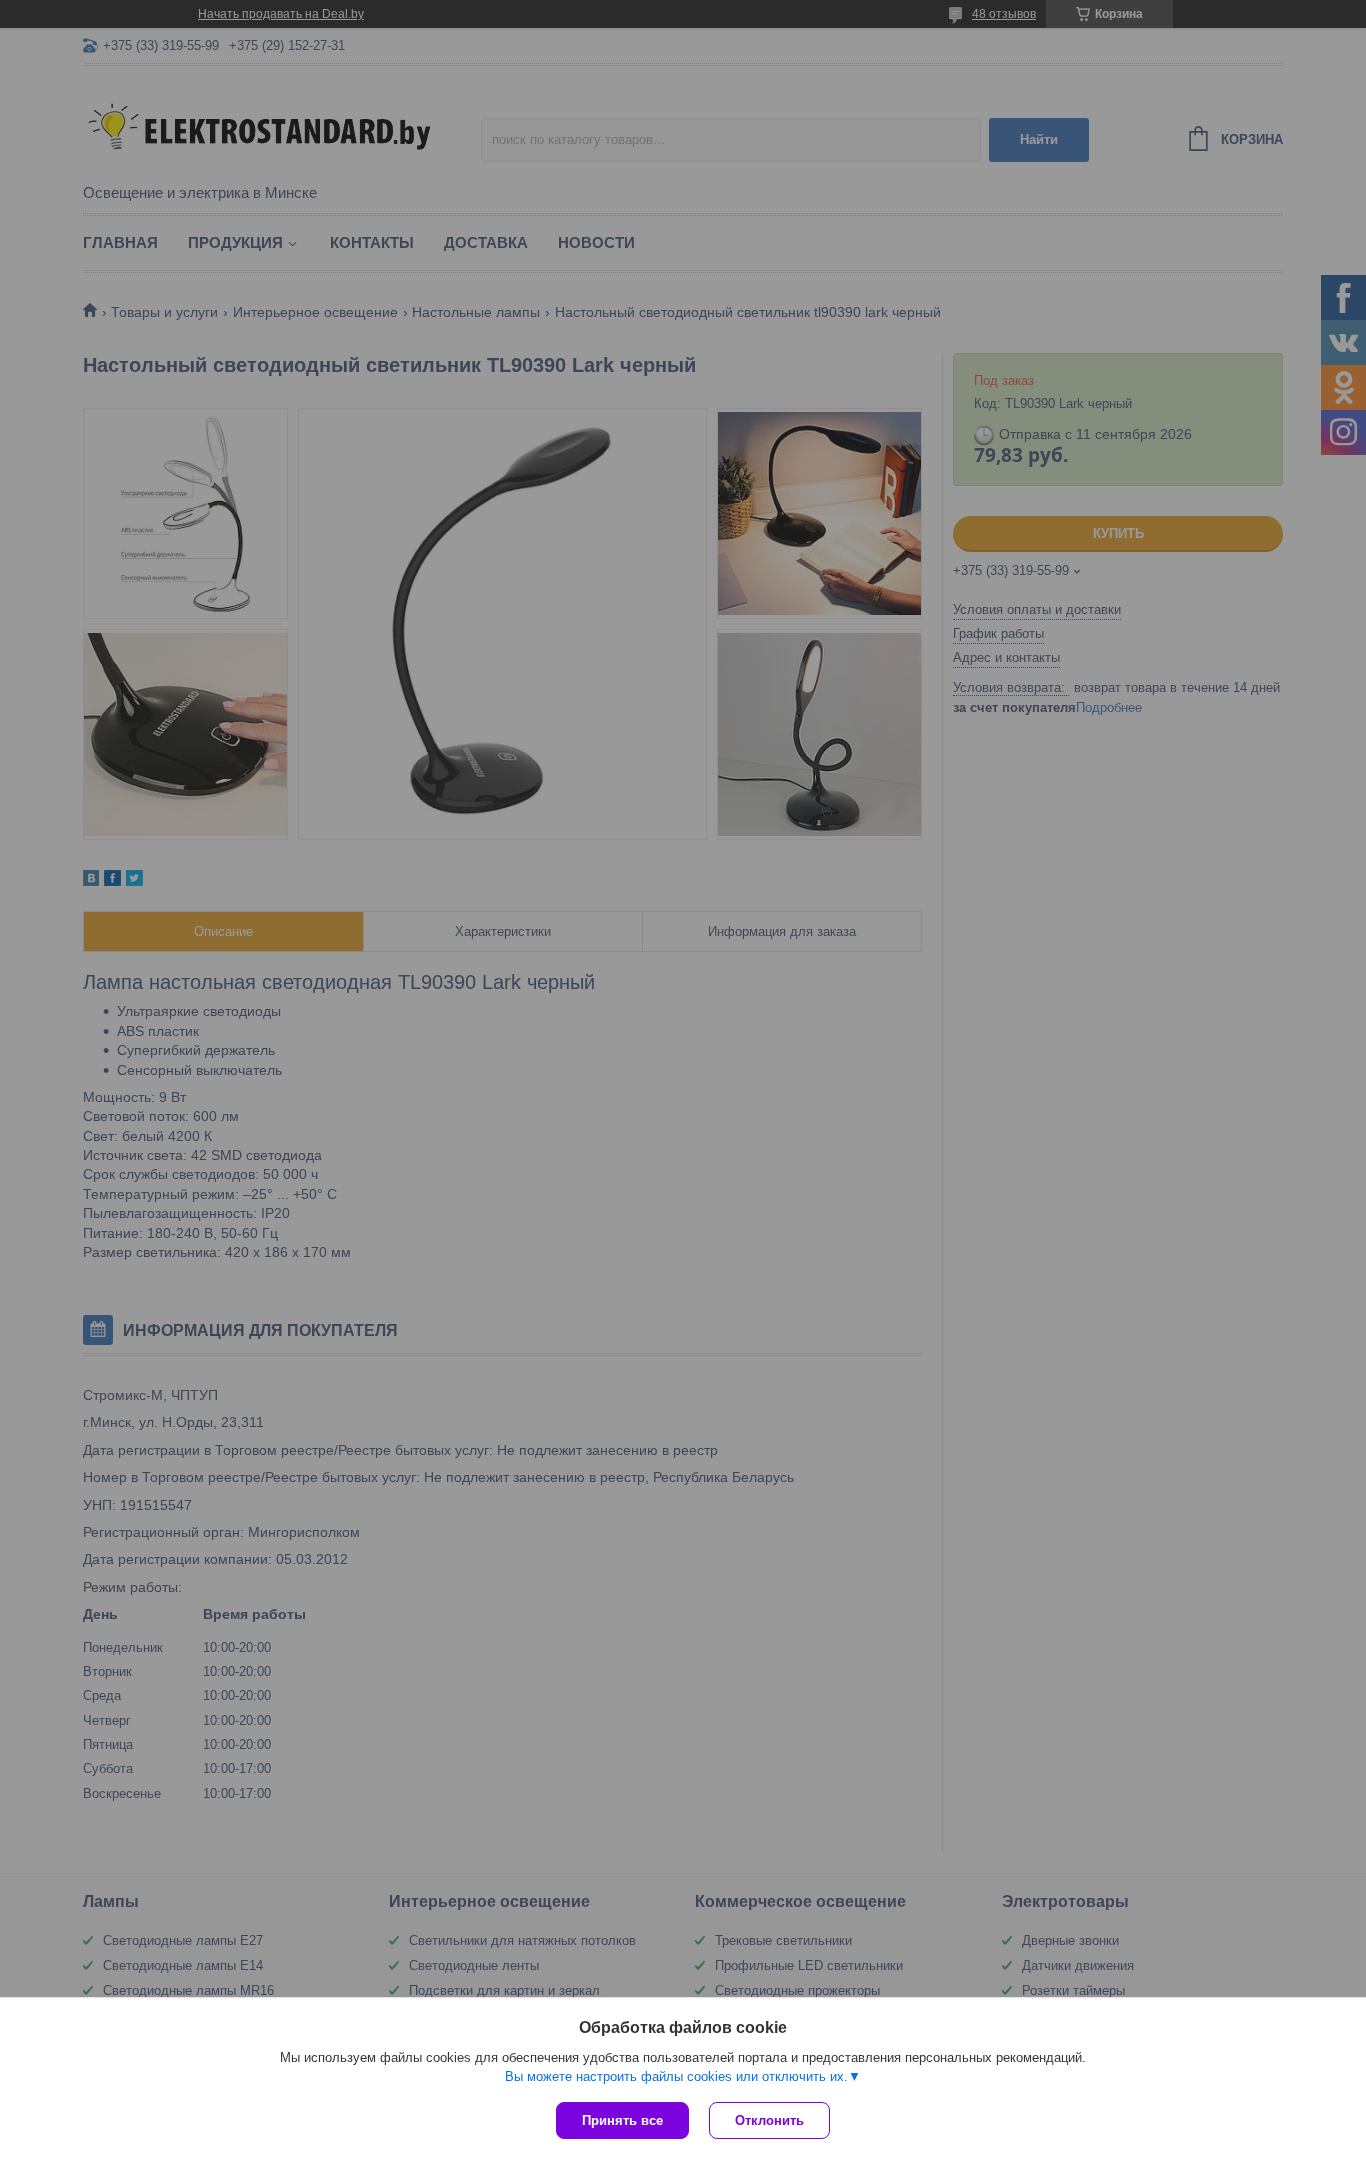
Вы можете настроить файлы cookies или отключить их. (676, 2076)
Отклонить (769, 2120)
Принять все (622, 2120)
